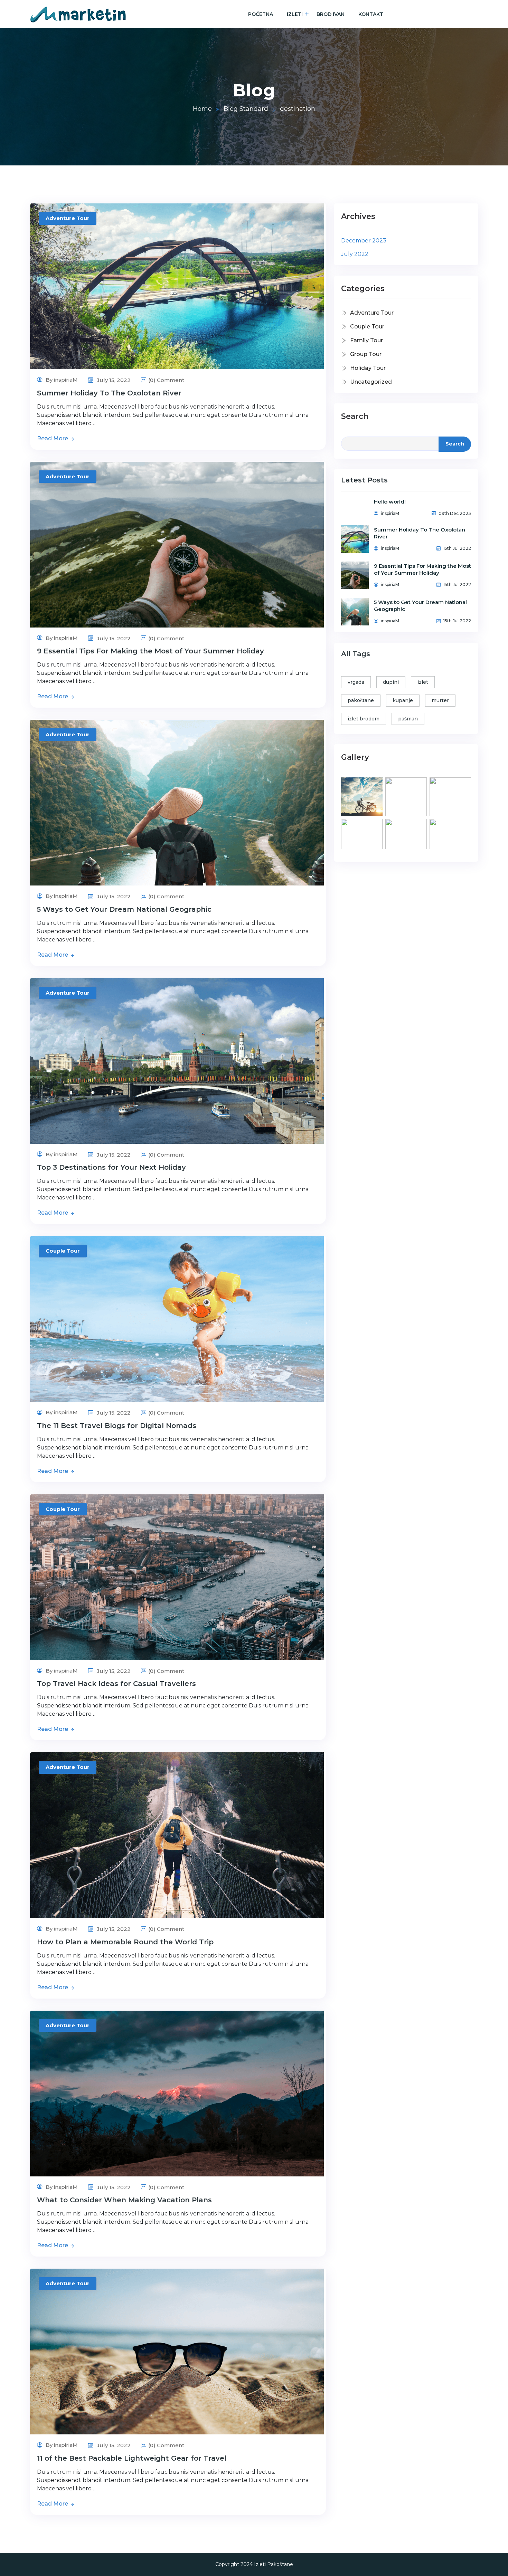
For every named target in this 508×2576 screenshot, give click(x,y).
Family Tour (366, 340)
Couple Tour (63, 1251)
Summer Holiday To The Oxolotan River (109, 393)
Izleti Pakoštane (274, 2564)
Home (202, 109)
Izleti (295, 14)
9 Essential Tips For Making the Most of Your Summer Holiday (150, 651)
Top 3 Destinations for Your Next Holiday (111, 1167)
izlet (423, 682)
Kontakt (371, 14)
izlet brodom (364, 719)
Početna (261, 14)
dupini (391, 682)
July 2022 (355, 254)
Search (355, 416)
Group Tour (366, 354)
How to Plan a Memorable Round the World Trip (125, 1942)
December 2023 (364, 241)
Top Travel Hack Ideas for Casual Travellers (116, 1684)
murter (440, 700)
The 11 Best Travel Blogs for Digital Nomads (117, 1426)
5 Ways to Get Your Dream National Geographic (124, 909)
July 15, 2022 (113, 380)
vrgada (356, 682)
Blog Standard (246, 109)
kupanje (403, 700)
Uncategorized (371, 382)
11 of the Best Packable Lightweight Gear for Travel (132, 2458)
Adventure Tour (68, 218)
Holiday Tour (368, 368)
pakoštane (361, 700)
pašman (408, 719)
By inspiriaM (61, 380)
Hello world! (390, 502)
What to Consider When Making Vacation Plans (124, 2200)
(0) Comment (166, 380)
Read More (53, 438)
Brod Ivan (331, 14)
